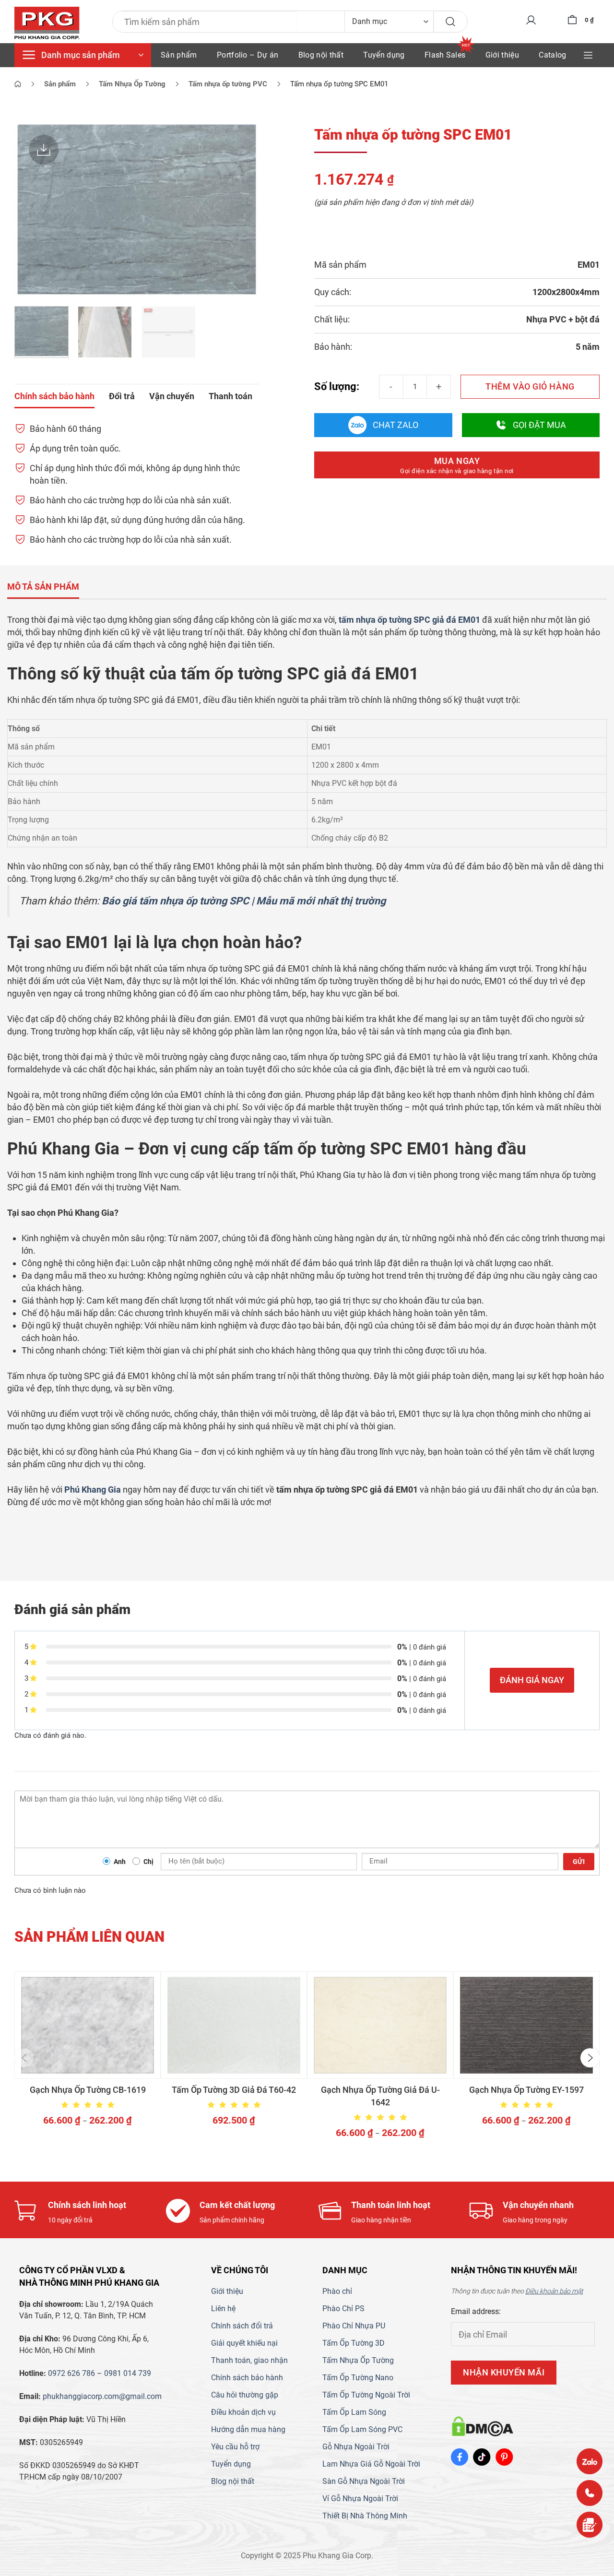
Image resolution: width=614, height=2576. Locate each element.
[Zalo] (590, 2461)
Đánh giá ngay (532, 1680)
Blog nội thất (321, 55)
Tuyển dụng (384, 55)
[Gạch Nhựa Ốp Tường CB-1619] (88, 2025)
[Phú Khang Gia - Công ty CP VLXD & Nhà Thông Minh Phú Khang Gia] (47, 24)
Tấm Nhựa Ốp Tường (358, 2360)
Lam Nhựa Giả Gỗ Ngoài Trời (371, 2464)
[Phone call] (590, 2493)
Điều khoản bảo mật (554, 2291)
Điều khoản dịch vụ (243, 2412)
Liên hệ (223, 2309)
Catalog (552, 55)
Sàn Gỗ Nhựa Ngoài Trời (364, 2481)
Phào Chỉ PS (343, 2309)
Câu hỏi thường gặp (245, 2395)
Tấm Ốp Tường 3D (354, 2343)
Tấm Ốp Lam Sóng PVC (362, 2429)
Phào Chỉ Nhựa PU (354, 2326)
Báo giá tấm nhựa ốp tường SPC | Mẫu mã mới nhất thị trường (244, 901)
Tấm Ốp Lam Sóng (354, 2412)
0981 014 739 (128, 2373)
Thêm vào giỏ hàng (530, 386)
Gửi (579, 1862)
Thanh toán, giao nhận (249, 2360)
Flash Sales (445, 55)
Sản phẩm (179, 55)
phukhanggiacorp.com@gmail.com (102, 2396)
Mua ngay (457, 465)
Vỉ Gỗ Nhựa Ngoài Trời (360, 2499)
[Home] (18, 84)
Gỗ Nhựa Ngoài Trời (356, 2447)
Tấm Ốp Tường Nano (358, 2378)
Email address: (476, 2311)
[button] (24, 2058)
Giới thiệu (502, 55)
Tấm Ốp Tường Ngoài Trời (366, 2395)
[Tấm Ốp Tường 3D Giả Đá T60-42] (234, 2025)
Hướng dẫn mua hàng (248, 2429)
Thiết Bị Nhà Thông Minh (365, 2516)
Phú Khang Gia (93, 1490)
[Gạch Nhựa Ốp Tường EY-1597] (526, 2025)
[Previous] (31, 209)
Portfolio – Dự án (248, 55)
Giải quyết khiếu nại (244, 2343)
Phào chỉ (337, 2291)
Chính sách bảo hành (247, 2378)
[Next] (242, 209)
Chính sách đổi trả (242, 2326)
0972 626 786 (71, 2373)
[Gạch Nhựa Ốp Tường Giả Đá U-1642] (380, 2025)
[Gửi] (450, 22)
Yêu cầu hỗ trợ (235, 2447)
